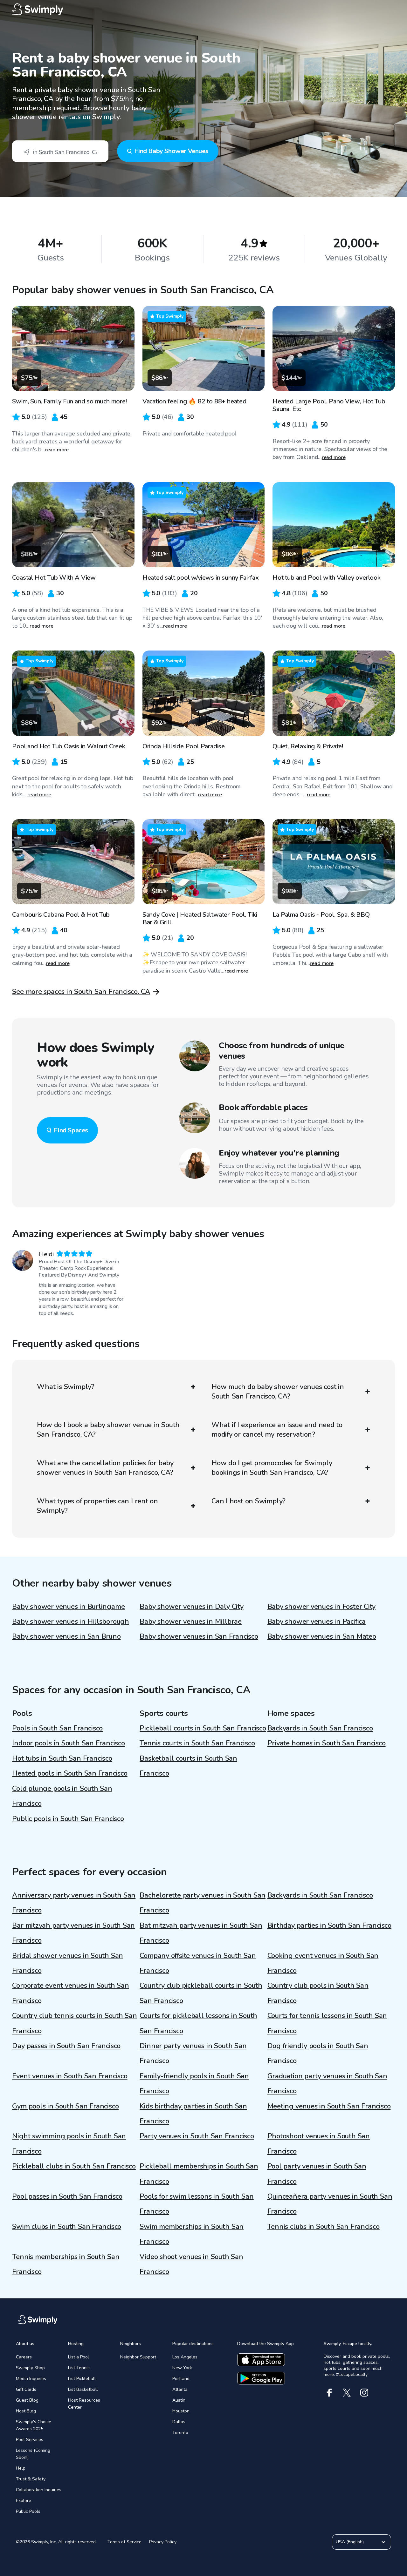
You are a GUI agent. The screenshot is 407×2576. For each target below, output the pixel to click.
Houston (181, 2411)
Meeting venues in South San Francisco (329, 2106)
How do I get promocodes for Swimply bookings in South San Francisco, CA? (272, 1468)
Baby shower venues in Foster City (322, 1607)
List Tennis (79, 2368)
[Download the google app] (261, 2378)
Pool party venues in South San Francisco (317, 2174)
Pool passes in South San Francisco (67, 2196)
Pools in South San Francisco (57, 1728)
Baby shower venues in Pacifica (317, 1622)
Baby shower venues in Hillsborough (71, 1622)
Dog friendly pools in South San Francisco (318, 2053)
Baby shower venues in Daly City (191, 1607)
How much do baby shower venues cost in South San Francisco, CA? (278, 1392)
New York (182, 2368)
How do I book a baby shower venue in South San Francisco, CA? (108, 1430)
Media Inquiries (31, 2379)
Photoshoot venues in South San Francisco (319, 2144)
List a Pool (79, 2357)
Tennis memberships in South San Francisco (66, 2264)
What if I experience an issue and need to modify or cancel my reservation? (277, 1430)
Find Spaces (71, 1130)
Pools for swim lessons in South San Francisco (197, 2204)
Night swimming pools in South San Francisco (69, 2144)
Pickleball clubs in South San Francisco (74, 2166)
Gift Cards (26, 2389)
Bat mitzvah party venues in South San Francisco (201, 1933)
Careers (24, 2357)
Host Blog (26, 2411)
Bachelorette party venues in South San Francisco (203, 1903)
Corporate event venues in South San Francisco (70, 1993)
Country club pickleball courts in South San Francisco (201, 1993)
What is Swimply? (66, 1387)
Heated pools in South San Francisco (70, 1773)
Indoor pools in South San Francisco (68, 1743)
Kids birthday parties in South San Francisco (193, 2114)
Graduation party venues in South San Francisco (327, 2084)
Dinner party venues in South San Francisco (193, 2053)
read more (57, 450)
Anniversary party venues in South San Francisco (74, 1903)
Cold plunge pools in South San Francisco (62, 1796)
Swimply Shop (30, 2368)
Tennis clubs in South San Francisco (324, 2227)
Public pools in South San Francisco (68, 1819)
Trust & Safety (31, 2479)
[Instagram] (364, 2393)
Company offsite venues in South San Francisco (198, 1963)
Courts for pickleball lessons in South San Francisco (198, 2023)
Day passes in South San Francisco (66, 2046)
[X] (347, 2393)
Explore (24, 2501)
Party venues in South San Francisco (197, 2136)
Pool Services (30, 2440)
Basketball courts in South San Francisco (188, 1766)
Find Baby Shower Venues (171, 151)
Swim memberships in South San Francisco (192, 2234)
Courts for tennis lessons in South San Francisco (327, 2023)
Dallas (179, 2422)
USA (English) (350, 2542)
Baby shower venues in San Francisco (199, 1636)
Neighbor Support (138, 2357)
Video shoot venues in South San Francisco (191, 2264)
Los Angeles (185, 2357)
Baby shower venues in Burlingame (68, 1607)
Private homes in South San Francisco (327, 1743)
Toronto (180, 2433)
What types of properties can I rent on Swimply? (97, 1506)
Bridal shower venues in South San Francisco (68, 1963)
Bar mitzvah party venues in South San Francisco (73, 1933)
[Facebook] (329, 2393)
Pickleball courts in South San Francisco (203, 1728)
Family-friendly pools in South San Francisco (194, 2084)
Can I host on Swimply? (248, 1501)
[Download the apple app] (261, 2360)
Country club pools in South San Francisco (318, 1993)
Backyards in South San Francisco (320, 1728)
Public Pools (28, 2511)
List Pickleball (82, 2379)
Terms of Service (124, 2542)
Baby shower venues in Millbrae (190, 1622)
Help (21, 2468)
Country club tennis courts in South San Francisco (74, 2023)
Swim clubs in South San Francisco (67, 2227)
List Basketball (83, 2389)
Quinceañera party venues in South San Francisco (330, 2204)
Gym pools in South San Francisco (65, 2106)
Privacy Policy (163, 2542)
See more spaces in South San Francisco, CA (81, 992)
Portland (181, 2379)
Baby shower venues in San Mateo (322, 1636)
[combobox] (60, 151)
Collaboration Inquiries (39, 2490)
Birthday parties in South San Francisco (329, 1925)
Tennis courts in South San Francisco (197, 1743)
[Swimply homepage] (203, 10)
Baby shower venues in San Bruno (66, 1636)
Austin (179, 2400)
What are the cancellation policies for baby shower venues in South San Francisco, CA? (105, 1468)
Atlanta (180, 2389)
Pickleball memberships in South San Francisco (199, 2174)
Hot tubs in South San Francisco (62, 1758)
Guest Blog (27, 2400)
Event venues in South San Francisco (70, 2076)
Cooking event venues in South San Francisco (323, 1963)
